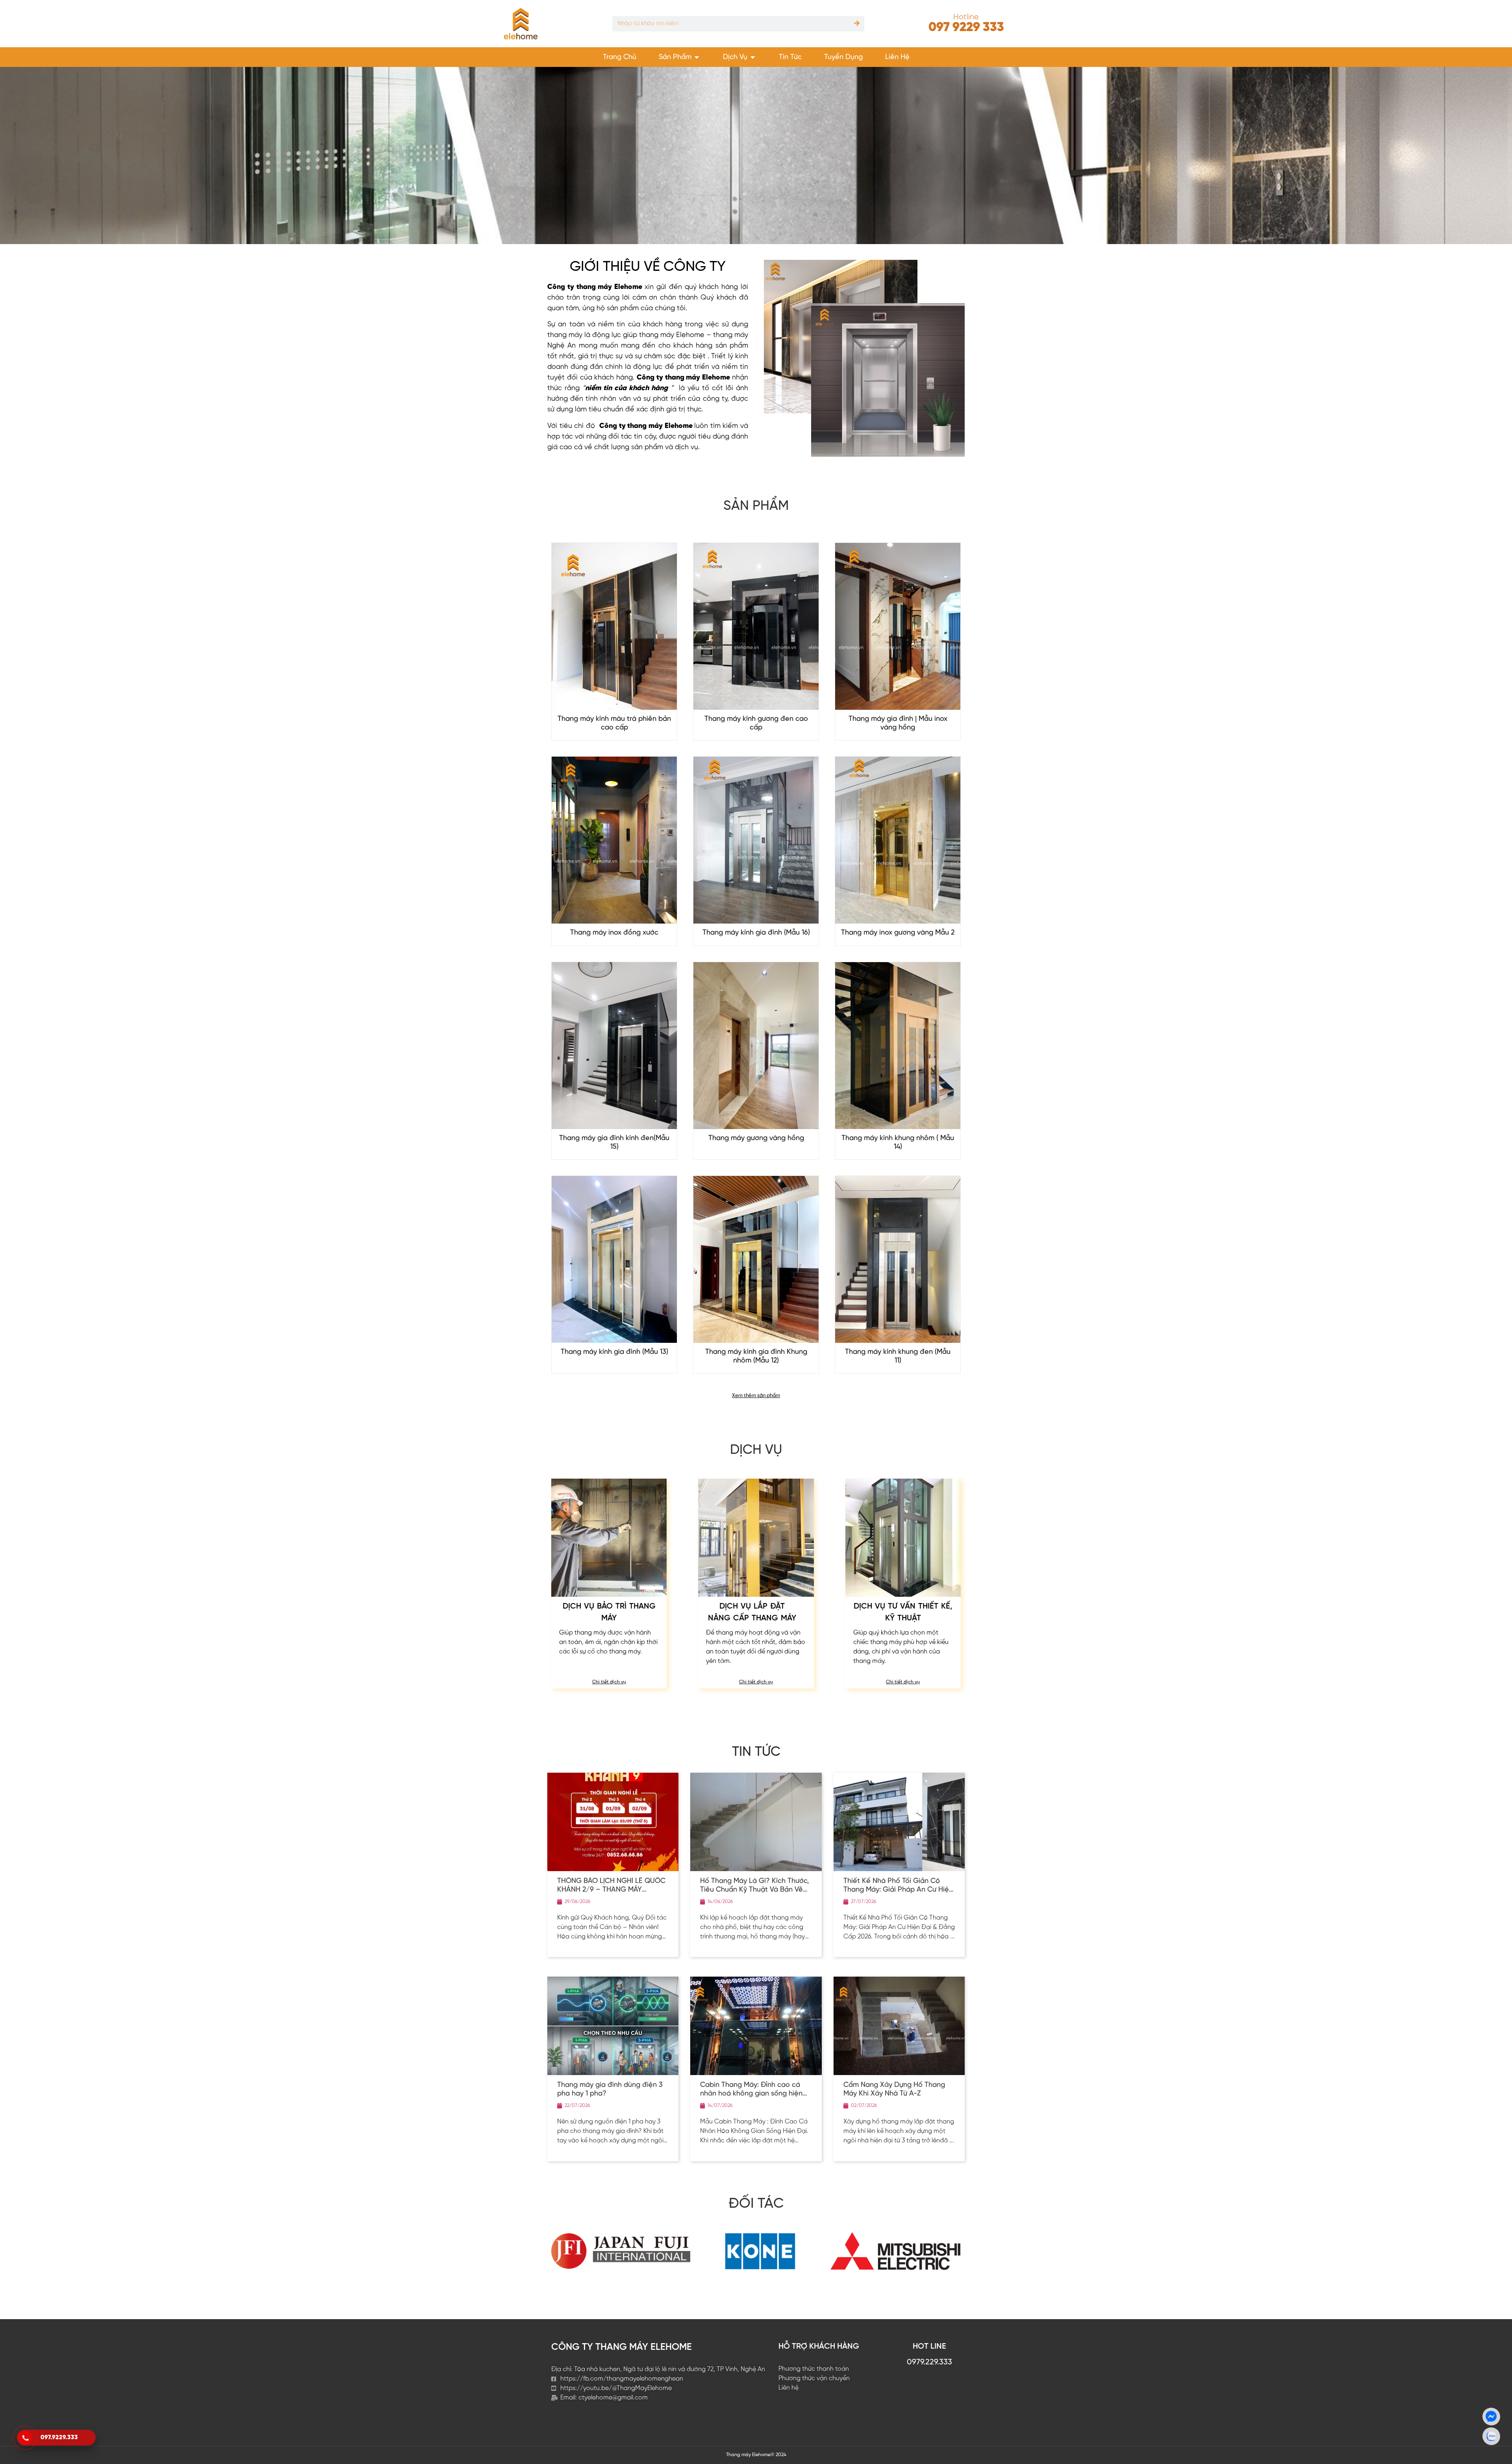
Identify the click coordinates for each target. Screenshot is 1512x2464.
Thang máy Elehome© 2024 (756, 2455)
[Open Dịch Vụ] (753, 57)
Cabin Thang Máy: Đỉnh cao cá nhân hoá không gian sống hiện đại (751, 2094)
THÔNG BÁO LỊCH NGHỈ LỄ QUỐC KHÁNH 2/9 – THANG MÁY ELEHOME (611, 1890)
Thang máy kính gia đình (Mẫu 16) (756, 933)
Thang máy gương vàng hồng (756, 1138)
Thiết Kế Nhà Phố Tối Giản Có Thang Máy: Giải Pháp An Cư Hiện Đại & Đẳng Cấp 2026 (898, 1890)
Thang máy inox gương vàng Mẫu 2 (898, 933)
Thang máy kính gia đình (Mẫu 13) (614, 1352)
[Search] (857, 24)
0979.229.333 (929, 2362)
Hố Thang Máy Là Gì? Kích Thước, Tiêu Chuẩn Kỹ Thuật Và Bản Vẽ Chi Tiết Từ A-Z (755, 1890)
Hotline (966, 17)
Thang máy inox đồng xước (614, 933)
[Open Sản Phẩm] (697, 57)
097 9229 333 (966, 28)
